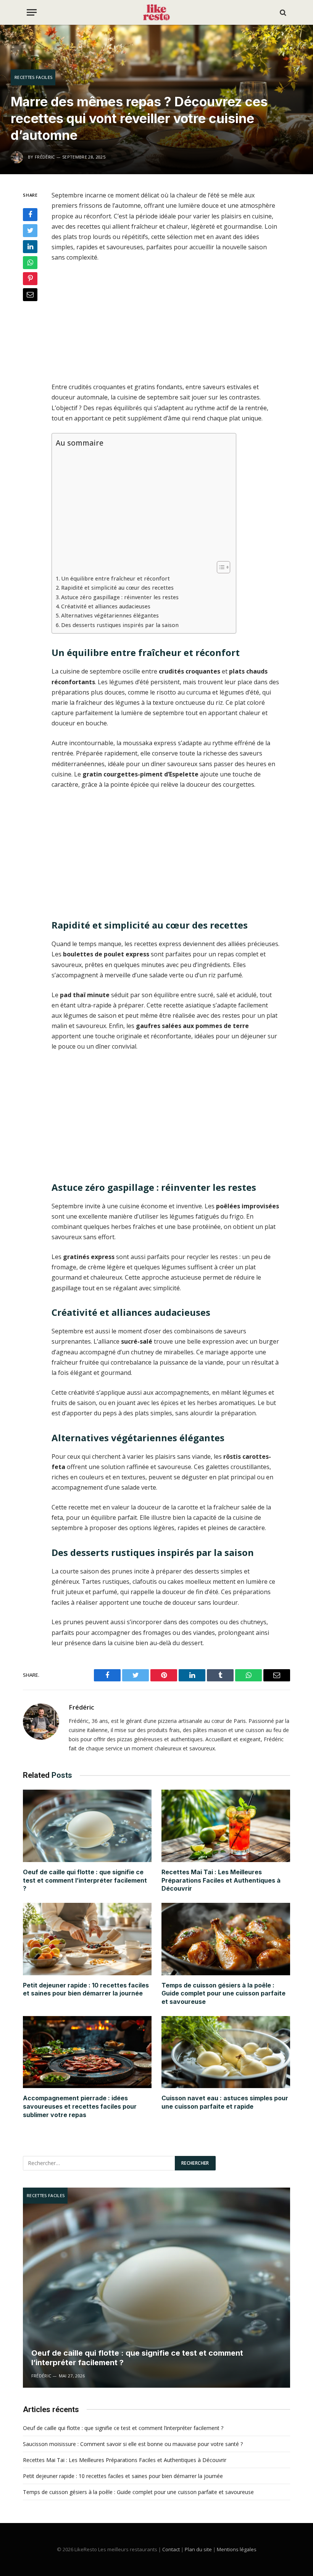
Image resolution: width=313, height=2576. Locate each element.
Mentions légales (237, 2549)
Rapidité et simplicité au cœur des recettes (117, 588)
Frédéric (81, 1707)
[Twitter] (30, 231)
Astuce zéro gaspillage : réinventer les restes (120, 597)
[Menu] (32, 12)
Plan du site (198, 2549)
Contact (171, 2549)
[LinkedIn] (30, 247)
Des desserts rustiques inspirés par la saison (120, 625)
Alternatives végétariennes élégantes (110, 615)
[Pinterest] (30, 279)
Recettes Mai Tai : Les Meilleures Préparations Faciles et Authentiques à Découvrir (221, 1880)
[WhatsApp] (30, 263)
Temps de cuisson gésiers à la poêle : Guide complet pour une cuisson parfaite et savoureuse (223, 1994)
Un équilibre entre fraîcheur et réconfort (115, 578)
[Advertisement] (175, 326)
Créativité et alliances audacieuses (106, 606)
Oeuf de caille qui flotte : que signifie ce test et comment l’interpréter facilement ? (85, 1880)
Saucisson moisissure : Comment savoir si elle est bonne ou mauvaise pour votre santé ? (133, 2444)
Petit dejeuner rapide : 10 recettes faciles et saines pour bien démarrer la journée (86, 1989)
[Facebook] (30, 215)
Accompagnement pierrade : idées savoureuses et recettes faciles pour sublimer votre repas (80, 2106)
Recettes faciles (33, 77)
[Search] (282, 12)
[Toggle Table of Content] (220, 567)
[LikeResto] (156, 12)
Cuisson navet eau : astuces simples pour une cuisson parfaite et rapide (225, 2102)
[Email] (30, 295)
